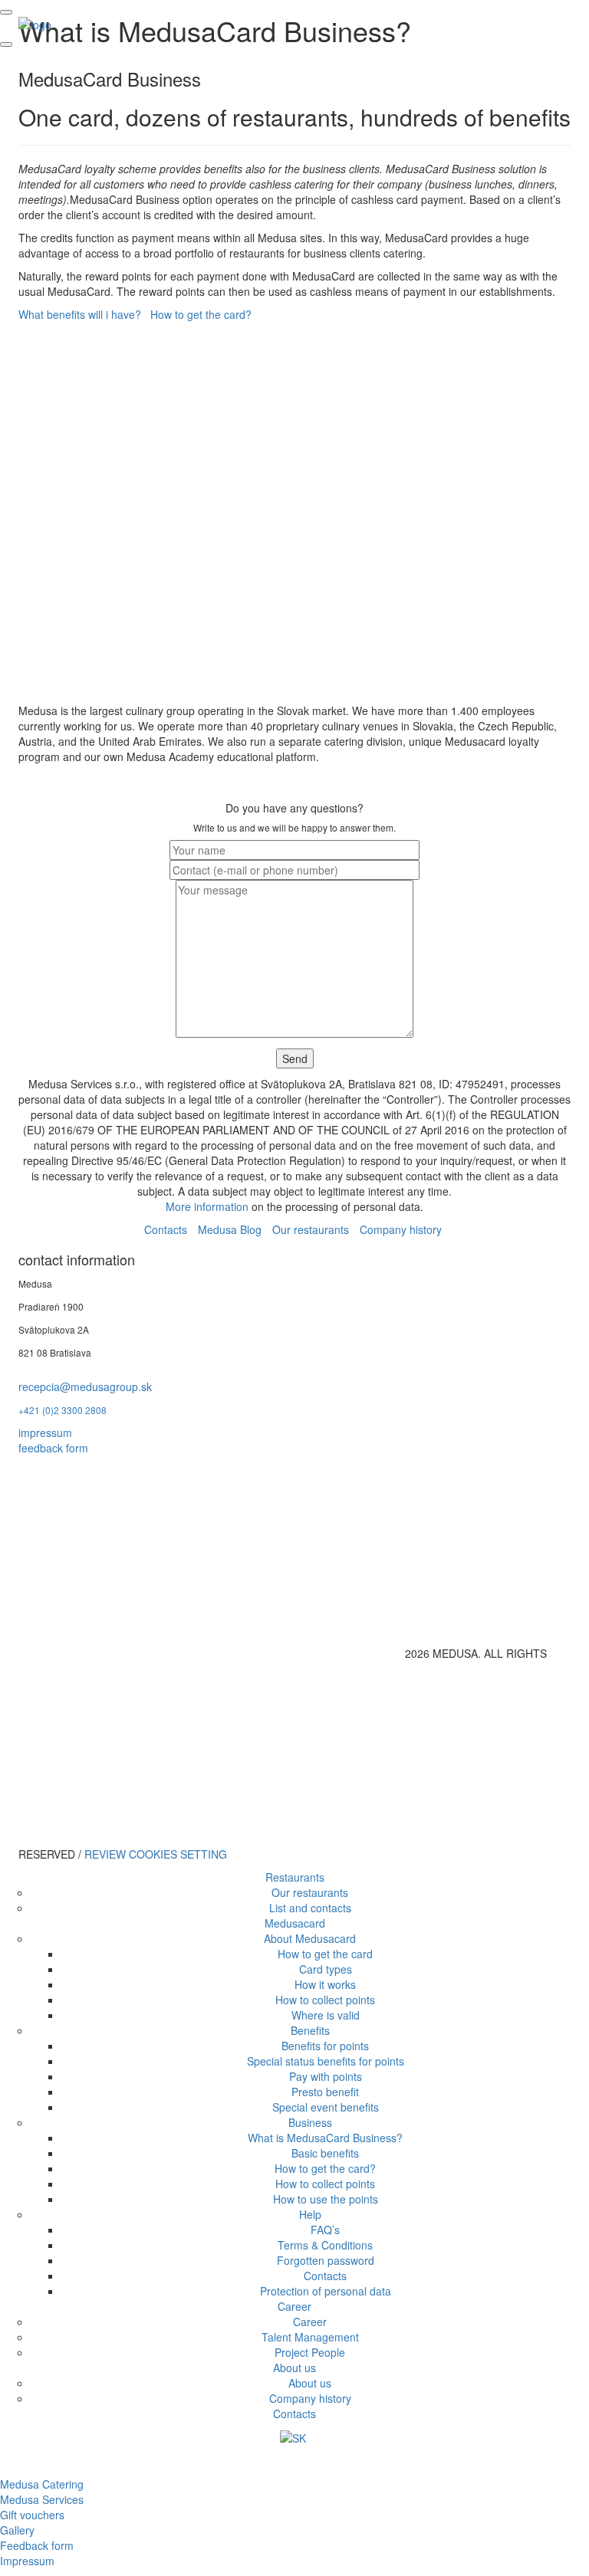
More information (207, 1206)
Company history (401, 1229)
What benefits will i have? (80, 314)
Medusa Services (42, 2499)
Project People (310, 2352)
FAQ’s (325, 2230)
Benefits (310, 2030)
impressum (45, 1432)
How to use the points (326, 2199)
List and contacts (310, 1908)
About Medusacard (310, 1938)
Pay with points (326, 2076)
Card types (326, 1969)
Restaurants (295, 1877)
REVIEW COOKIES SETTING (156, 1854)
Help (310, 2214)
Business (310, 2122)
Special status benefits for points (326, 2061)
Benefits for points (325, 2046)
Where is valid (326, 2015)
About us (294, 2368)
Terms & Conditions (325, 2245)
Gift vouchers (32, 2515)
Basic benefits (325, 2153)
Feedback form (37, 2545)
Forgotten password (326, 2260)
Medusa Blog (230, 1229)
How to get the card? (201, 314)
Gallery (17, 2530)
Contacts (166, 1229)
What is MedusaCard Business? (325, 2138)
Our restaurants (311, 1229)
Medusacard (295, 1923)
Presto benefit (325, 2092)
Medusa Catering (42, 2484)
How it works (325, 1984)
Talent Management (310, 2337)
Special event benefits (326, 2107)
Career (294, 2306)
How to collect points (325, 2000)
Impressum (27, 2561)
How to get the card (325, 1954)
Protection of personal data (326, 2291)
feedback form (53, 1448)
